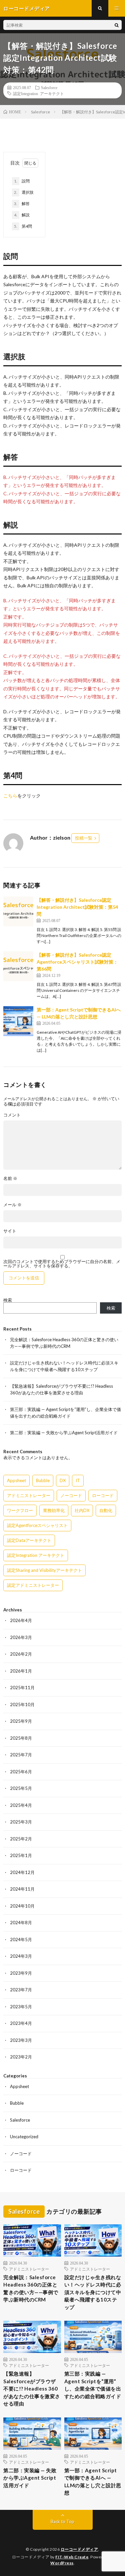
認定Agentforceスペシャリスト (37, 1525)
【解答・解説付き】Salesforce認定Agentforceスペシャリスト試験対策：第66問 (77, 962)
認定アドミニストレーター (33, 1585)
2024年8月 (21, 1923)
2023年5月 (21, 2007)
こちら (10, 796)
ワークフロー (20, 1510)
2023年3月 (21, 2040)
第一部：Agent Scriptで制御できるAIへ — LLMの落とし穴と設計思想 (93, 2482)
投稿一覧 (84, 838)
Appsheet (16, 1480)
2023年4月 (21, 2023)
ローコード (103, 1495)
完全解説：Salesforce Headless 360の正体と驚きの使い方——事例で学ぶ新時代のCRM (31, 2288)
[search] (117, 25)
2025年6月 (21, 1772)
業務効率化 (54, 1510)
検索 (8, 1300)
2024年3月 (21, 1956)
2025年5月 (21, 1788)
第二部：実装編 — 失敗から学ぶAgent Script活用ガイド (64, 1433)
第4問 (23, 226)
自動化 (106, 1510)
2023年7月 (21, 1990)
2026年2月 (21, 1654)
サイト (10, 1231)
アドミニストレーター (29, 1495)
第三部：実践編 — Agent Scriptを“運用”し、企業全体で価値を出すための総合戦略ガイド (93, 2385)
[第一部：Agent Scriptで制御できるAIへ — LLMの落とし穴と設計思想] (18, 1021)
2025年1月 (21, 1855)
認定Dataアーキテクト (29, 1540)
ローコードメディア (79, 2549)
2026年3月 (21, 1637)
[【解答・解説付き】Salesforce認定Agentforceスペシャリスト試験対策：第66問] (18, 966)
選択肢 (24, 192)
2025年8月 (21, 1738)
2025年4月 (21, 1805)
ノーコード (71, 1495)
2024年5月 (21, 1939)
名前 (10, 1178)
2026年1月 (21, 1671)
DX (63, 1480)
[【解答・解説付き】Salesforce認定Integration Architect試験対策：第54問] (18, 911)
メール (12, 1205)
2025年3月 (21, 1822)
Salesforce (49, 87)
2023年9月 (21, 1973)
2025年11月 (22, 1688)
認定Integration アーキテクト (38, 93)
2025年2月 (21, 1839)
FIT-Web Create (72, 2557)
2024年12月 (22, 1872)
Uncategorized (24, 2137)
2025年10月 (22, 1704)
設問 (22, 181)
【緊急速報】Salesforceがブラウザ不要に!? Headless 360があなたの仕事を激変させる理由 (32, 2389)
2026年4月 (21, 1620)
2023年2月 (21, 2057)
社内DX (82, 1510)
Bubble (43, 1480)
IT (78, 1480)
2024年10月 (22, 1906)
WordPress (62, 2563)
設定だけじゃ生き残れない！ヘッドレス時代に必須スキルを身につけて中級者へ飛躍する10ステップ (93, 2292)
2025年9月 (21, 1721)
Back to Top (62, 2521)
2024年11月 (22, 1889)
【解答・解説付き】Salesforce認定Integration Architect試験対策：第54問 (77, 907)
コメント (12, 1115)
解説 (22, 215)
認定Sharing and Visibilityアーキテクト (44, 1570)
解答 (22, 204)
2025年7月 (21, 1755)
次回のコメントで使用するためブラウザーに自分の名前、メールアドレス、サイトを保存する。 (62, 1264)
